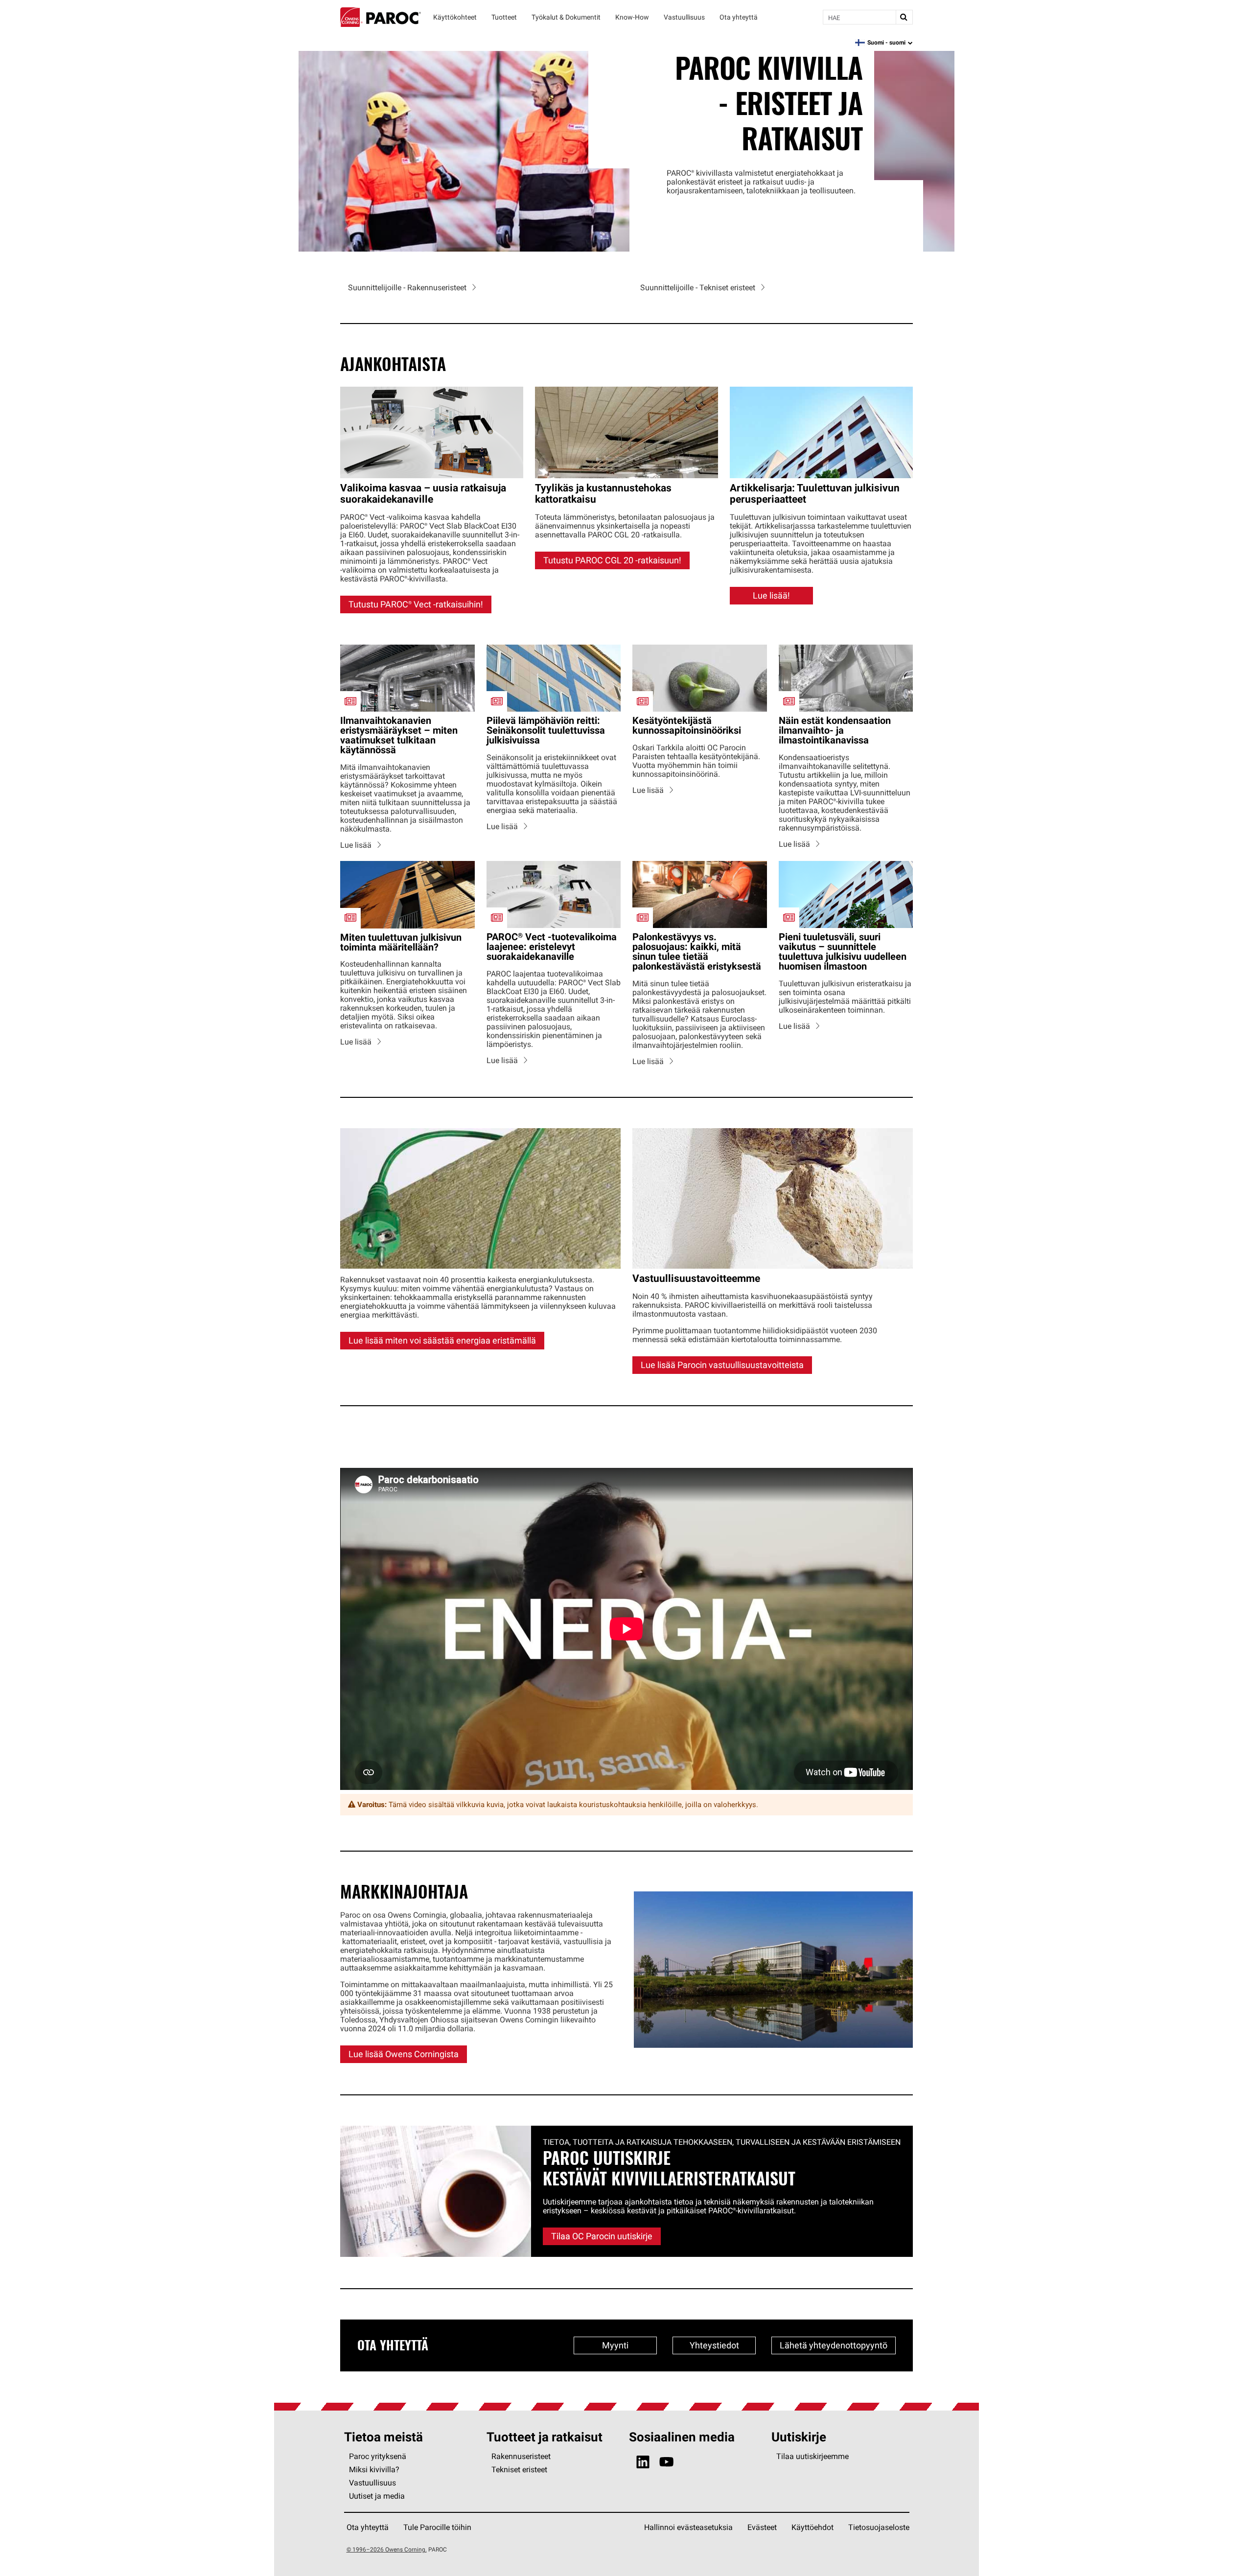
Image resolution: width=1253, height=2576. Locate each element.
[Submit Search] (904, 17)
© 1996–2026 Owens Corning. (387, 2549)
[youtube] (666, 2462)
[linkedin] (643, 2462)
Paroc (381, 17)
